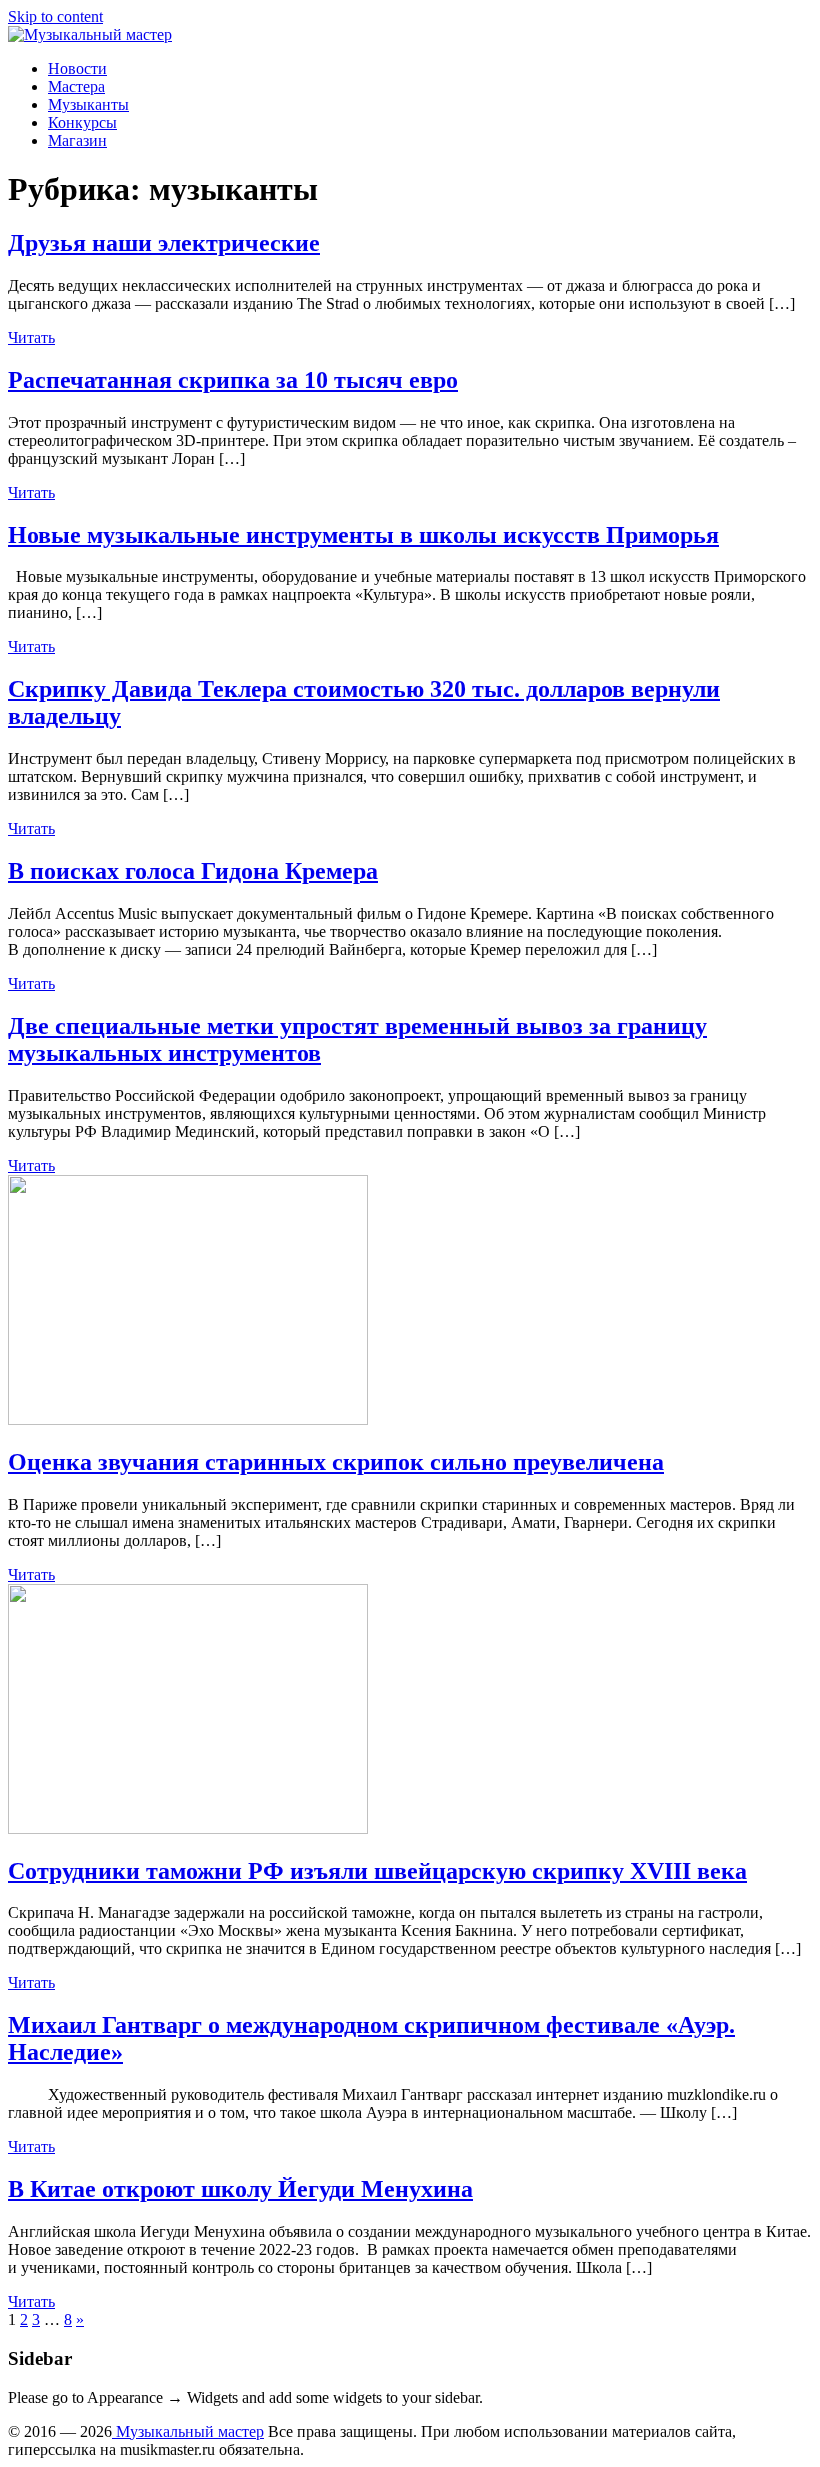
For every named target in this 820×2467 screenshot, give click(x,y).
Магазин (77, 140)
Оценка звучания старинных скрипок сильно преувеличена (336, 1462)
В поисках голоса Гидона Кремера (193, 871)
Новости (77, 68)
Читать (31, 337)
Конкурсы (82, 122)
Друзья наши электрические (164, 243)
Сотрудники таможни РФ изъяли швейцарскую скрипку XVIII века (377, 1871)
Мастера (76, 86)
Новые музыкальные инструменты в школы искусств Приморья (363, 535)
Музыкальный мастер (188, 2431)
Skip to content (55, 16)
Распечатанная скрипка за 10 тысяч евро (233, 380)
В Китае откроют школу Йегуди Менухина (240, 2189)
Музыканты (88, 104)
